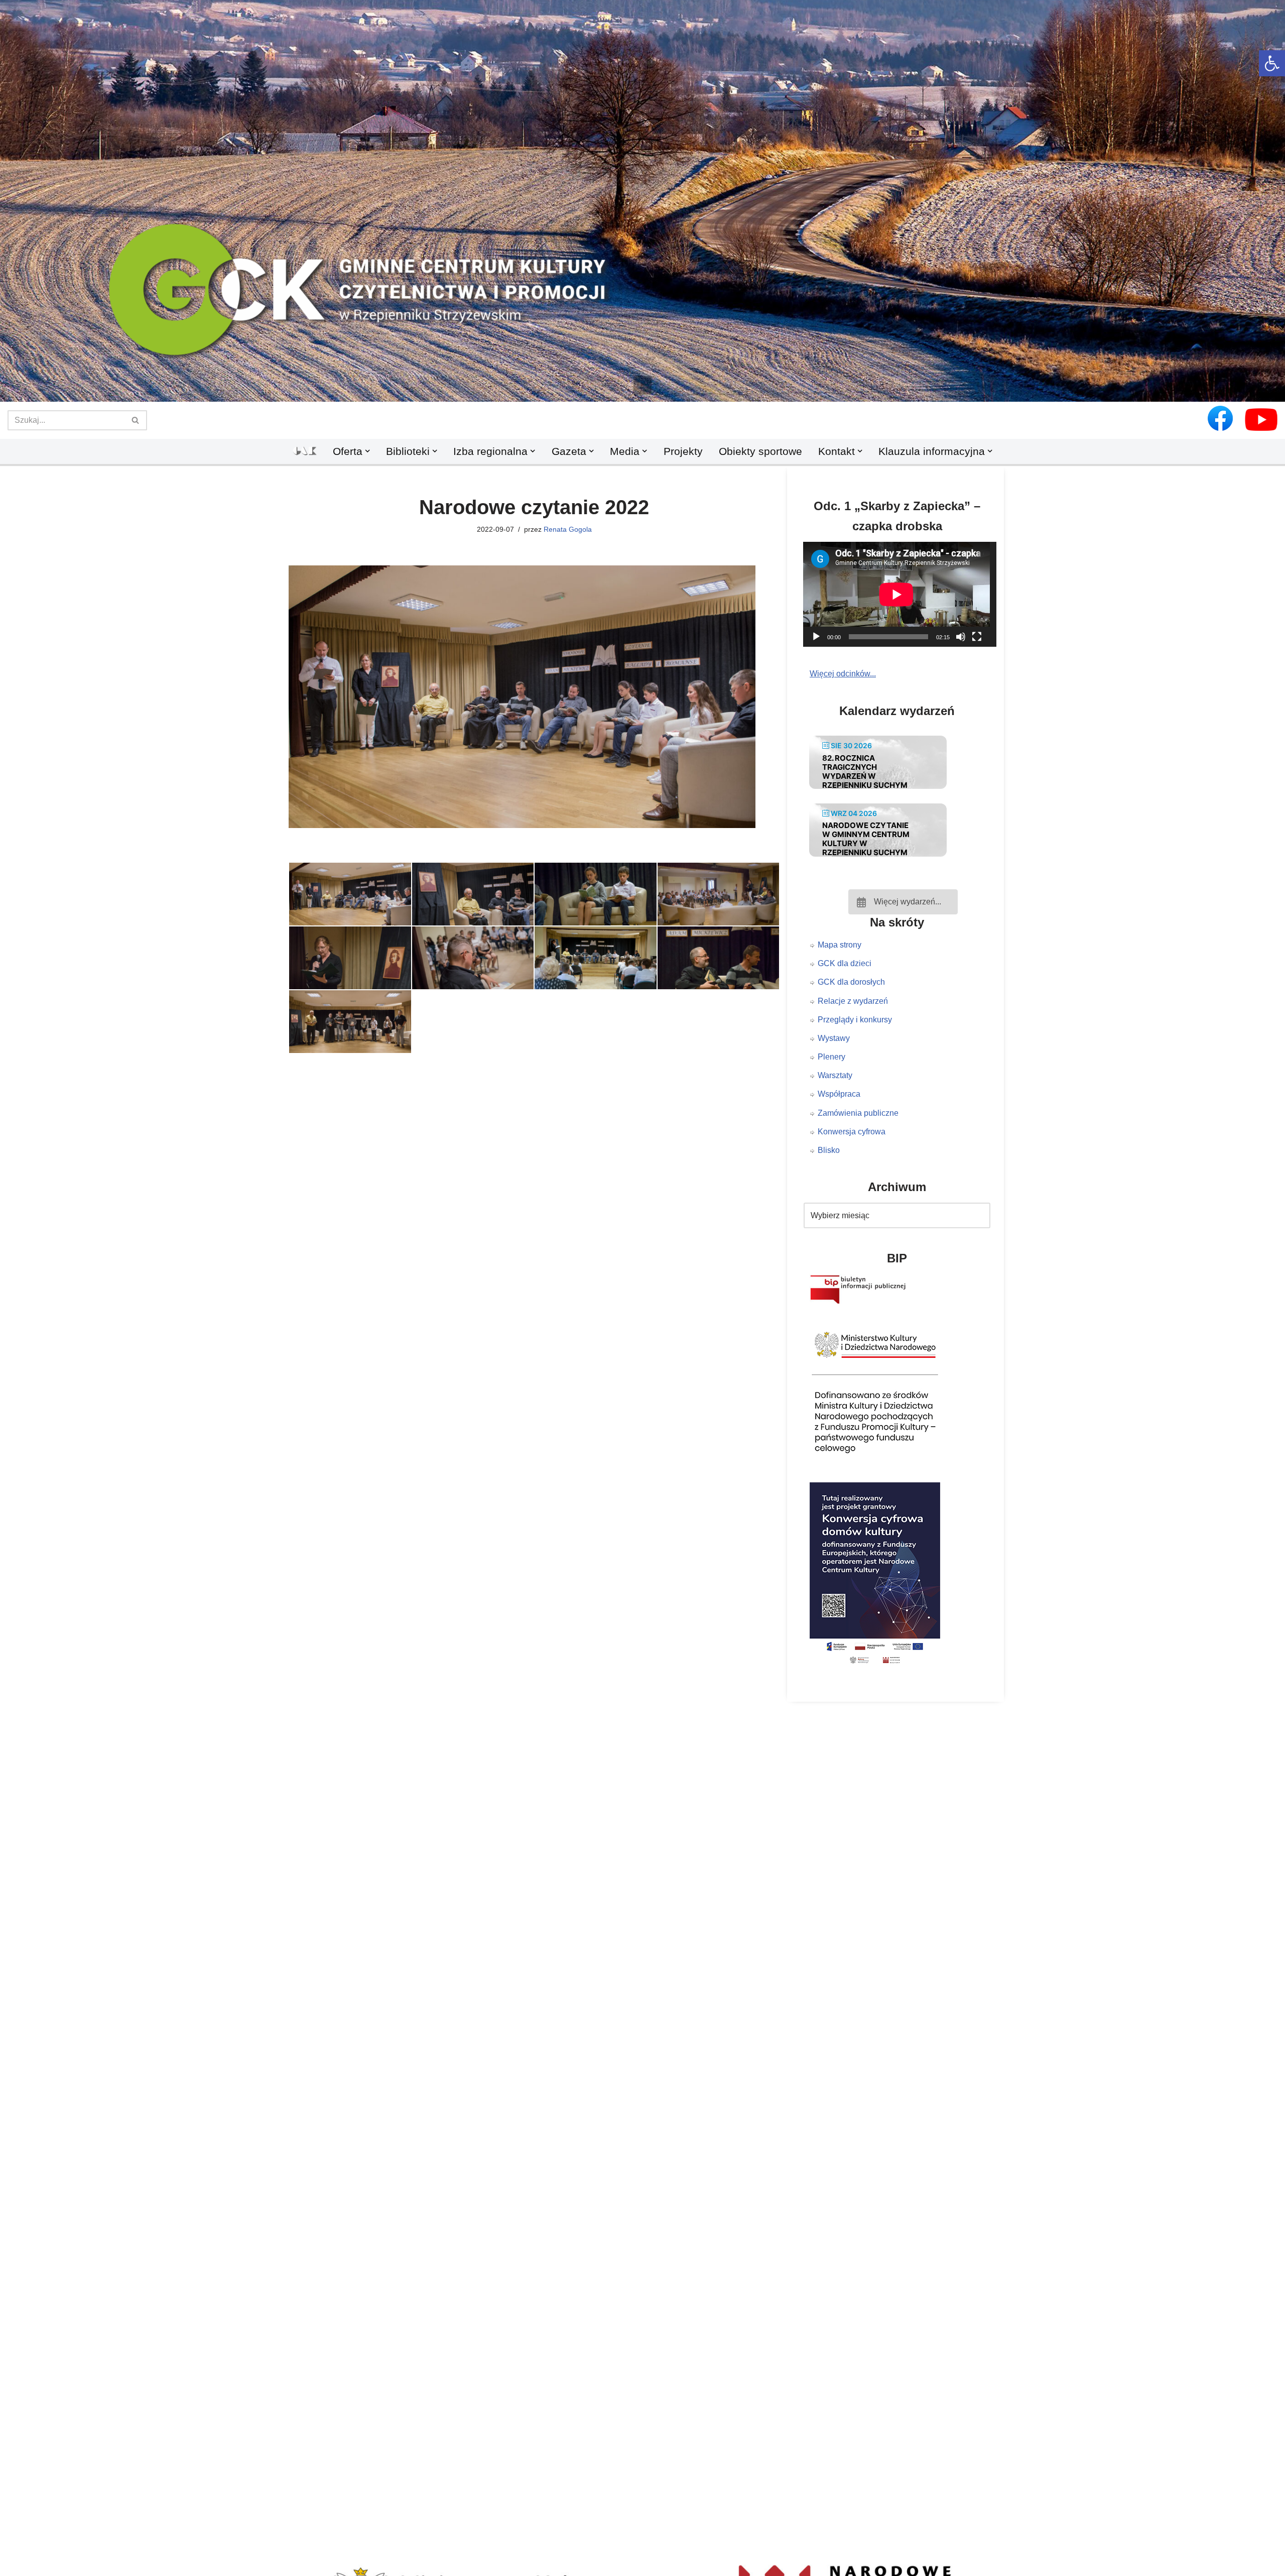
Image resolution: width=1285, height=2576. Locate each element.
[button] (642, 385)
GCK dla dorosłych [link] (851, 982)
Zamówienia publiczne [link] (858, 1113)
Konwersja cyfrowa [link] (852, 1132)
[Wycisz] (961, 637)
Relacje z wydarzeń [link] (853, 1001)
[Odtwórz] (816, 637)
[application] (903, 594)
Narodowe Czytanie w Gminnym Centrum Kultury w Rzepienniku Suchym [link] (866, 839)
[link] (1272, 63)
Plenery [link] (831, 1057)
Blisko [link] (829, 1150)
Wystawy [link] (834, 1038)
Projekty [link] (683, 451)
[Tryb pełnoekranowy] (977, 637)
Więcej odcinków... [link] (843, 674)
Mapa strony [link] (840, 945)
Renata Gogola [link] (568, 529)
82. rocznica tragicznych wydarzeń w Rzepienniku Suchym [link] (865, 772)
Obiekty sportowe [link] (760, 451)
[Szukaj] (136, 420)
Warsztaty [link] (835, 1075)
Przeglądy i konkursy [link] (855, 1020)
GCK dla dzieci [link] (845, 963)
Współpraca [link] (839, 1094)
